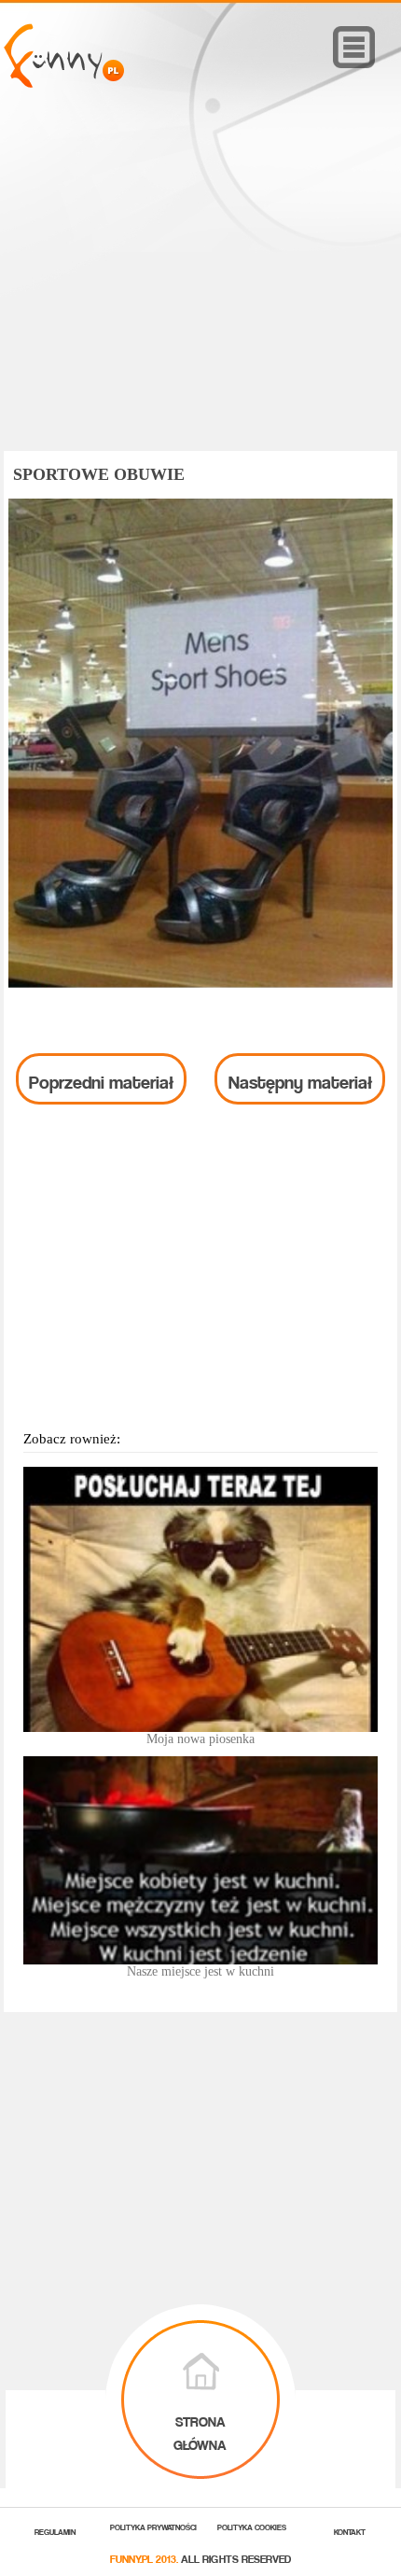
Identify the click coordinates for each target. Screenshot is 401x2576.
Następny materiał (300, 1078)
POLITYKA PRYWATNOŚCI (153, 2526)
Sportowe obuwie (99, 474)
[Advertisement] (200, 296)
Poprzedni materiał (101, 1078)
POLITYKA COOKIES (252, 2526)
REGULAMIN (55, 2531)
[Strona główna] (64, 83)
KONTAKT (350, 2531)
